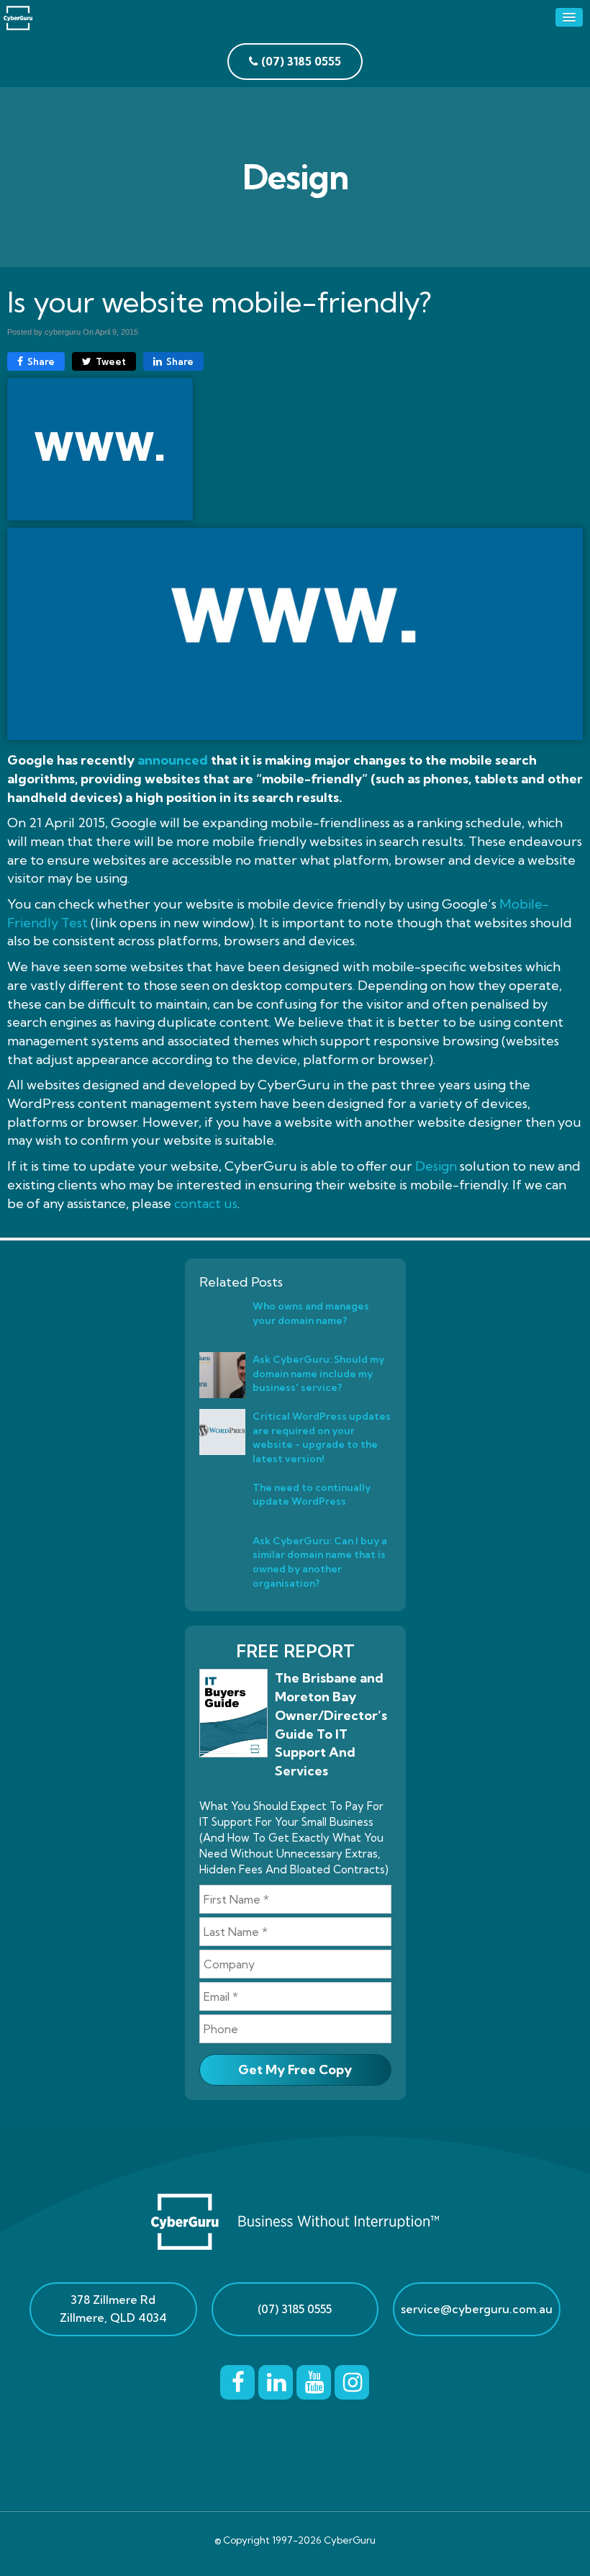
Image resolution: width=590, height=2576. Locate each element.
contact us (206, 1203)
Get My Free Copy (295, 2070)
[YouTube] (314, 2379)
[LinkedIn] (276, 2379)
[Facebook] (237, 2379)
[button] (569, 17)
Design (436, 1166)
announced (173, 760)
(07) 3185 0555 (295, 2309)
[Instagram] (352, 2379)
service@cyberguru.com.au (477, 2309)
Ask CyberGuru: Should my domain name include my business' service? (318, 1373)
